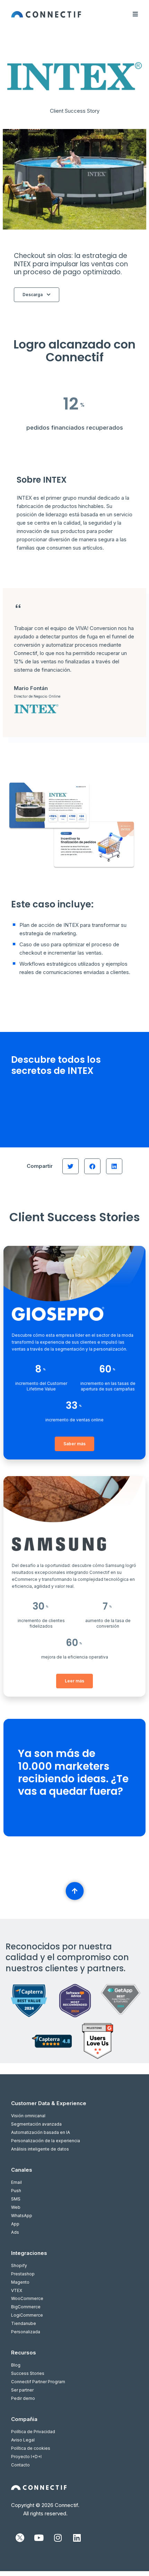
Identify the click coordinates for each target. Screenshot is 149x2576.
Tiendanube (24, 2323)
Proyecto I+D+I (26, 2457)
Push (16, 2191)
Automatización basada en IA (41, 2132)
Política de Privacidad (33, 2432)
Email (16, 2182)
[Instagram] (58, 2538)
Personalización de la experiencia (46, 2141)
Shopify (19, 2265)
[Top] (74, 1891)
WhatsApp (22, 2216)
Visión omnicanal (28, 2116)
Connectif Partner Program (38, 2382)
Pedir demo (23, 2398)
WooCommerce (27, 2298)
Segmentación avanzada (36, 2124)
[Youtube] (39, 2538)
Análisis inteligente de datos (40, 2149)
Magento (20, 2282)
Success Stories (28, 2373)
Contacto (20, 2465)
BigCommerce (26, 2307)
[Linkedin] (77, 2538)
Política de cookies (31, 2448)
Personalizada (26, 2332)
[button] (71, 1166)
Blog (16, 2365)
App (15, 2224)
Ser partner (22, 2390)
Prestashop (23, 2274)
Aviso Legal (23, 2440)
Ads (15, 2232)
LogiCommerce (27, 2315)
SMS (16, 2199)
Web (16, 2207)
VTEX (17, 2290)
